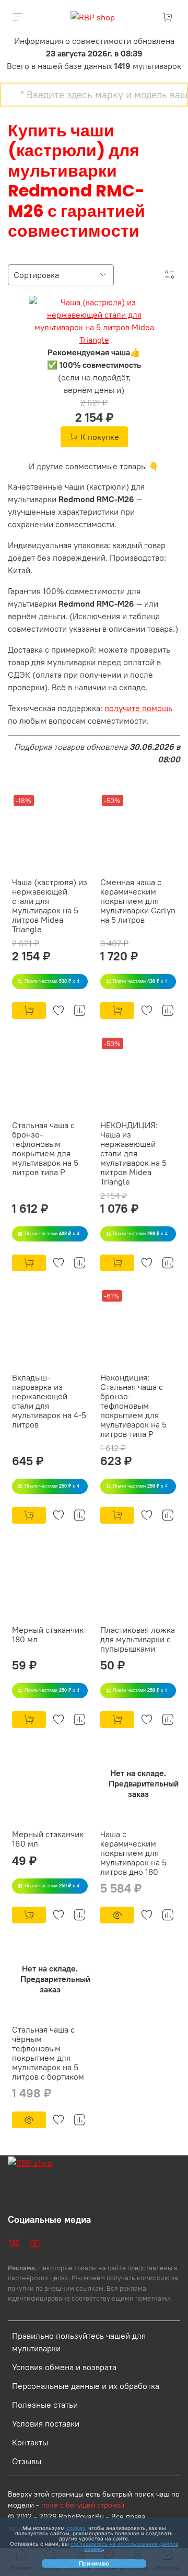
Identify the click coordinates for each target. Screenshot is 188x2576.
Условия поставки (46, 2423)
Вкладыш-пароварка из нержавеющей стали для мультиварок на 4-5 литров (49, 1401)
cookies (76, 2528)
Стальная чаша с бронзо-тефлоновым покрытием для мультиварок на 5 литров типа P (45, 1148)
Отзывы (27, 2461)
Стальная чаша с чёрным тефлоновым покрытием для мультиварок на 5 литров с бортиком (48, 2053)
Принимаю (94, 2563)
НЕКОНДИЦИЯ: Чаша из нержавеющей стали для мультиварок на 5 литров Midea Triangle (133, 1153)
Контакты (30, 2442)
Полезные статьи (45, 2405)
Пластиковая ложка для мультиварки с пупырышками (138, 1639)
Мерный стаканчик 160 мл (48, 1839)
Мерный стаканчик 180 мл (48, 1634)
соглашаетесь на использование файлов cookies (125, 2546)
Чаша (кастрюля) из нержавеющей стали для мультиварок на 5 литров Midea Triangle (50, 906)
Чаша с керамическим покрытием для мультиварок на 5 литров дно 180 (133, 1853)
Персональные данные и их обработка (86, 2386)
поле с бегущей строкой (83, 2505)
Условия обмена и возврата (64, 2367)
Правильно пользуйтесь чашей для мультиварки (79, 2342)
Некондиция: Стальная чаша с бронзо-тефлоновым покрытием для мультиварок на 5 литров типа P (133, 1406)
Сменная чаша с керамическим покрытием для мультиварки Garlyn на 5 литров (138, 901)
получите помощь (138, 708)
